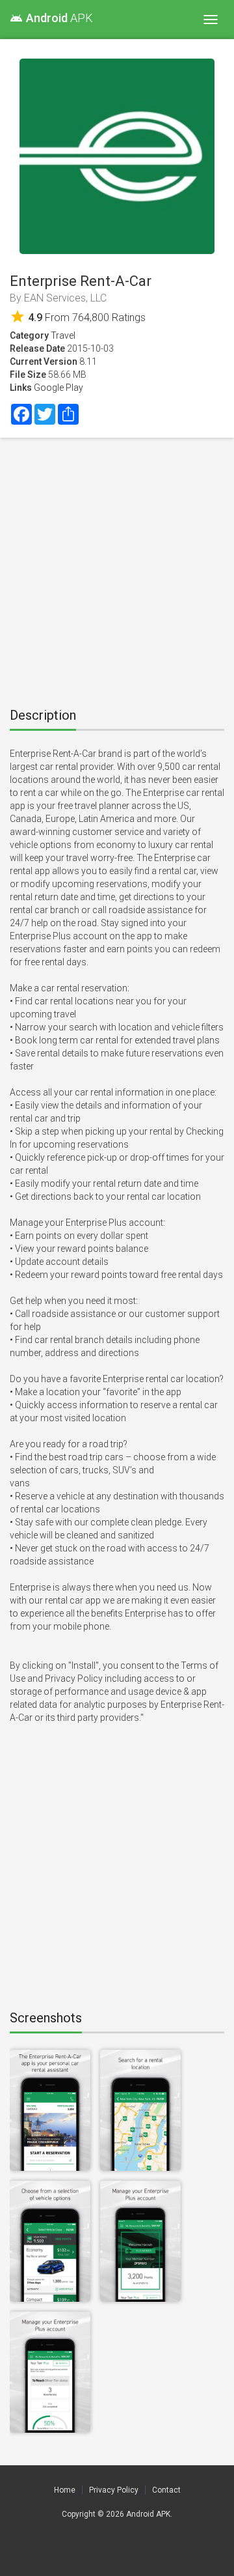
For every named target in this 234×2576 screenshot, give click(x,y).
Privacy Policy (114, 2490)
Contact (166, 2490)
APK (51, 18)
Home (65, 2490)
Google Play (58, 388)
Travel (63, 335)
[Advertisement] (117, 568)
